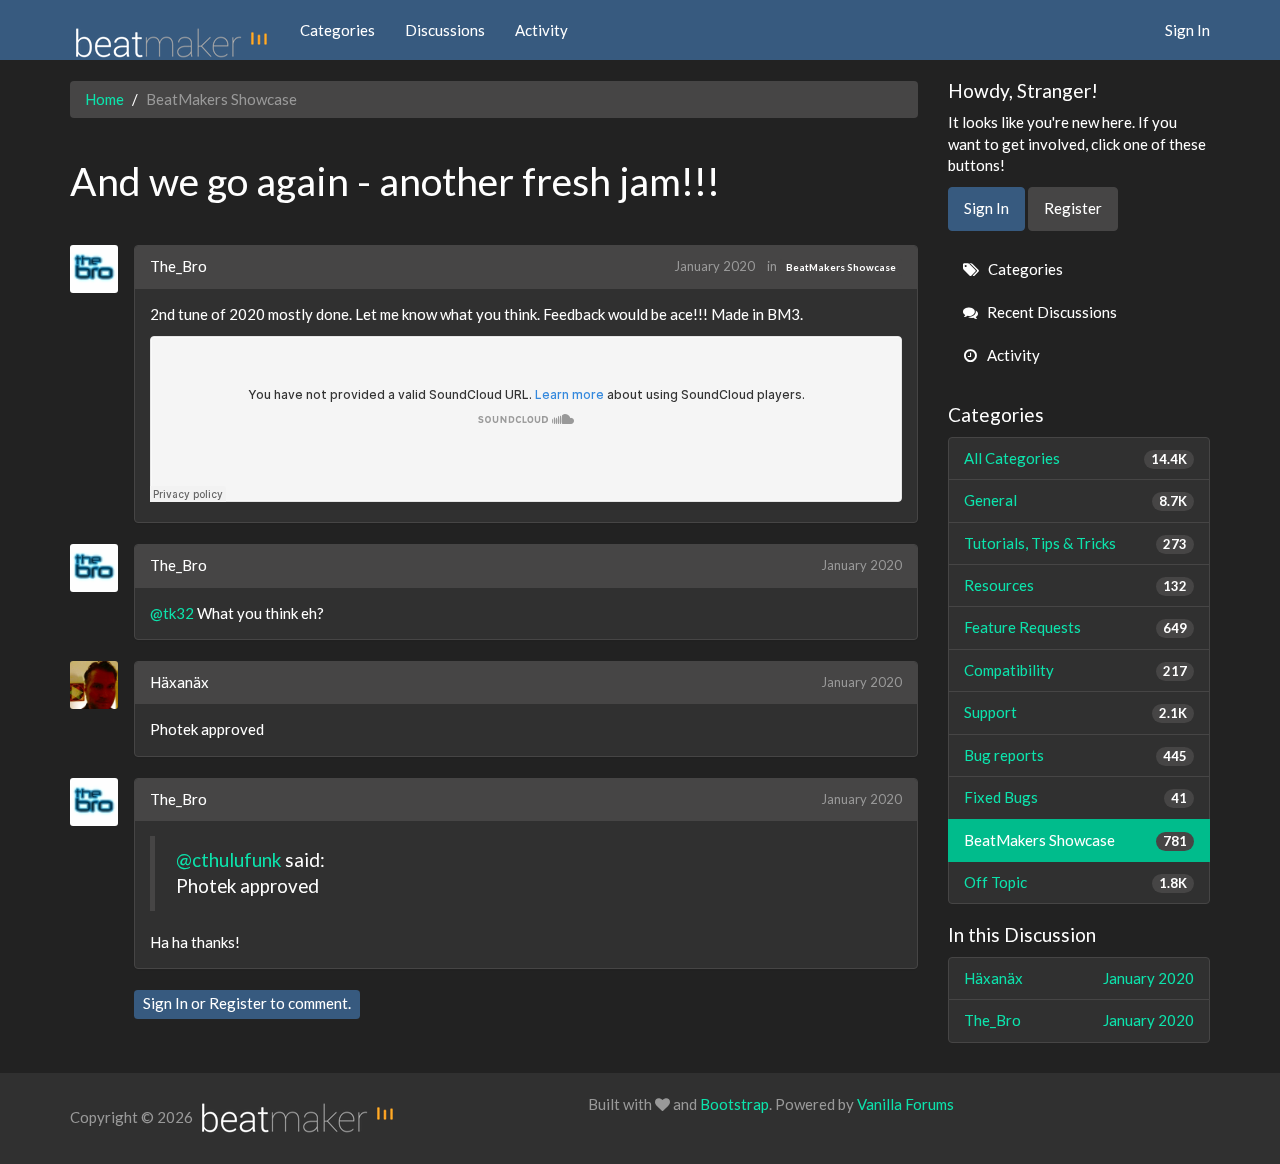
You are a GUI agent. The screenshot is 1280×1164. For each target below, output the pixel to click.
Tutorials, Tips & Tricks (1076, 543)
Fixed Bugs (1076, 797)
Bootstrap (734, 1104)
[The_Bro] (101, 269)
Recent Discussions (1050, 312)
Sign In (1187, 30)
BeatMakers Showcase (841, 267)
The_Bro (178, 266)
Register (238, 1003)
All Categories (1076, 458)
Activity (541, 30)
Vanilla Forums (905, 1104)
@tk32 (172, 613)
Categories (337, 30)
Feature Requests (1076, 627)
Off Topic (1076, 882)
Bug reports (1076, 755)
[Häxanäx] (101, 685)
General (1076, 500)
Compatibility (1076, 670)
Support (1076, 712)
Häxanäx (179, 682)
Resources (1076, 585)
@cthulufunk (228, 859)
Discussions (445, 30)
